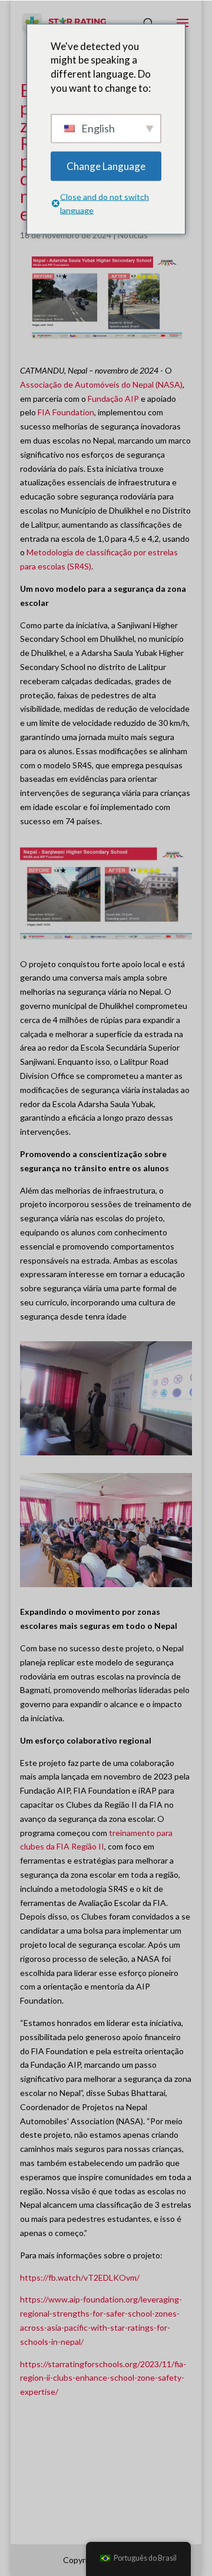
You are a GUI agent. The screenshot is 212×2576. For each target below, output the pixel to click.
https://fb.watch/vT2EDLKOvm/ (80, 2277)
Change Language (106, 166)
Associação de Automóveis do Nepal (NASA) (101, 384)
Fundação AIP (113, 399)
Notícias (133, 235)
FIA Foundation (66, 412)
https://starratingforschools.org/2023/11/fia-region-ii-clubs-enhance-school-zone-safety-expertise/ (103, 2378)
